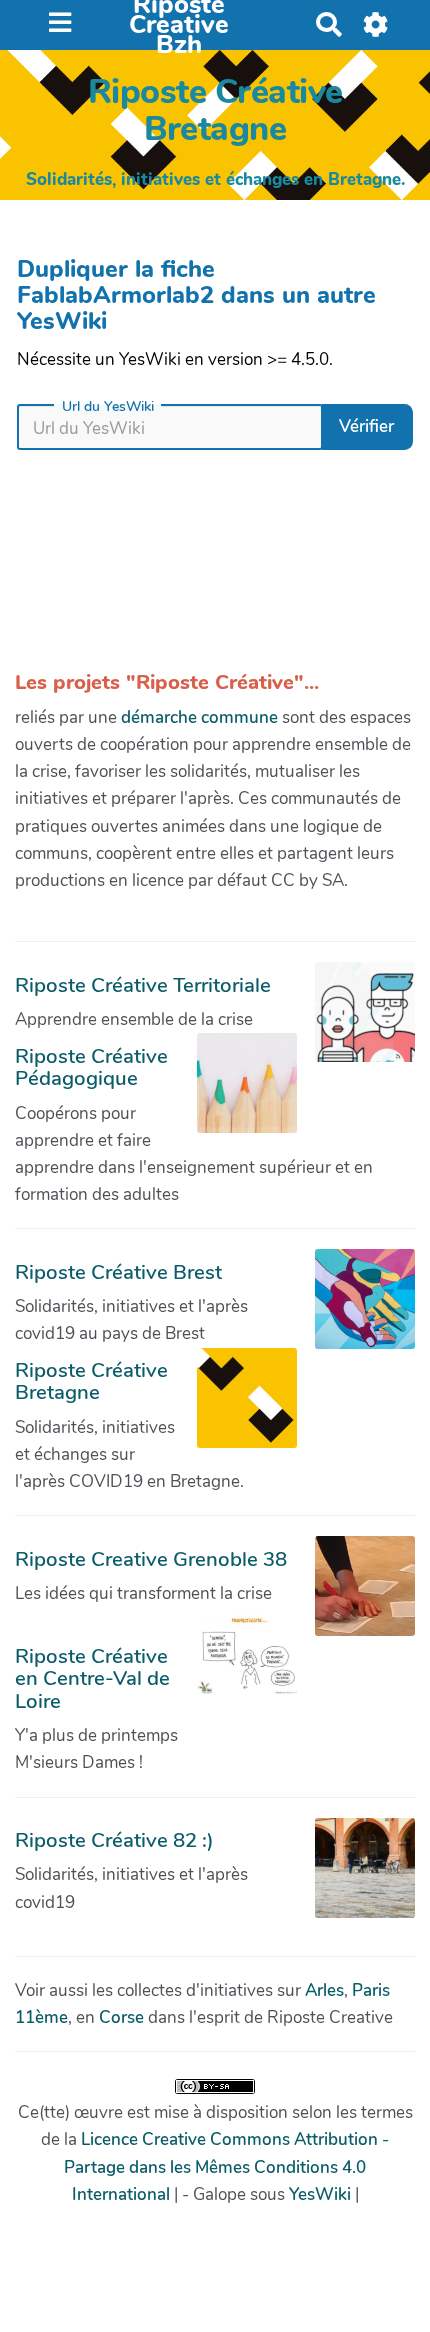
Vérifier (366, 426)
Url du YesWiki (108, 407)
